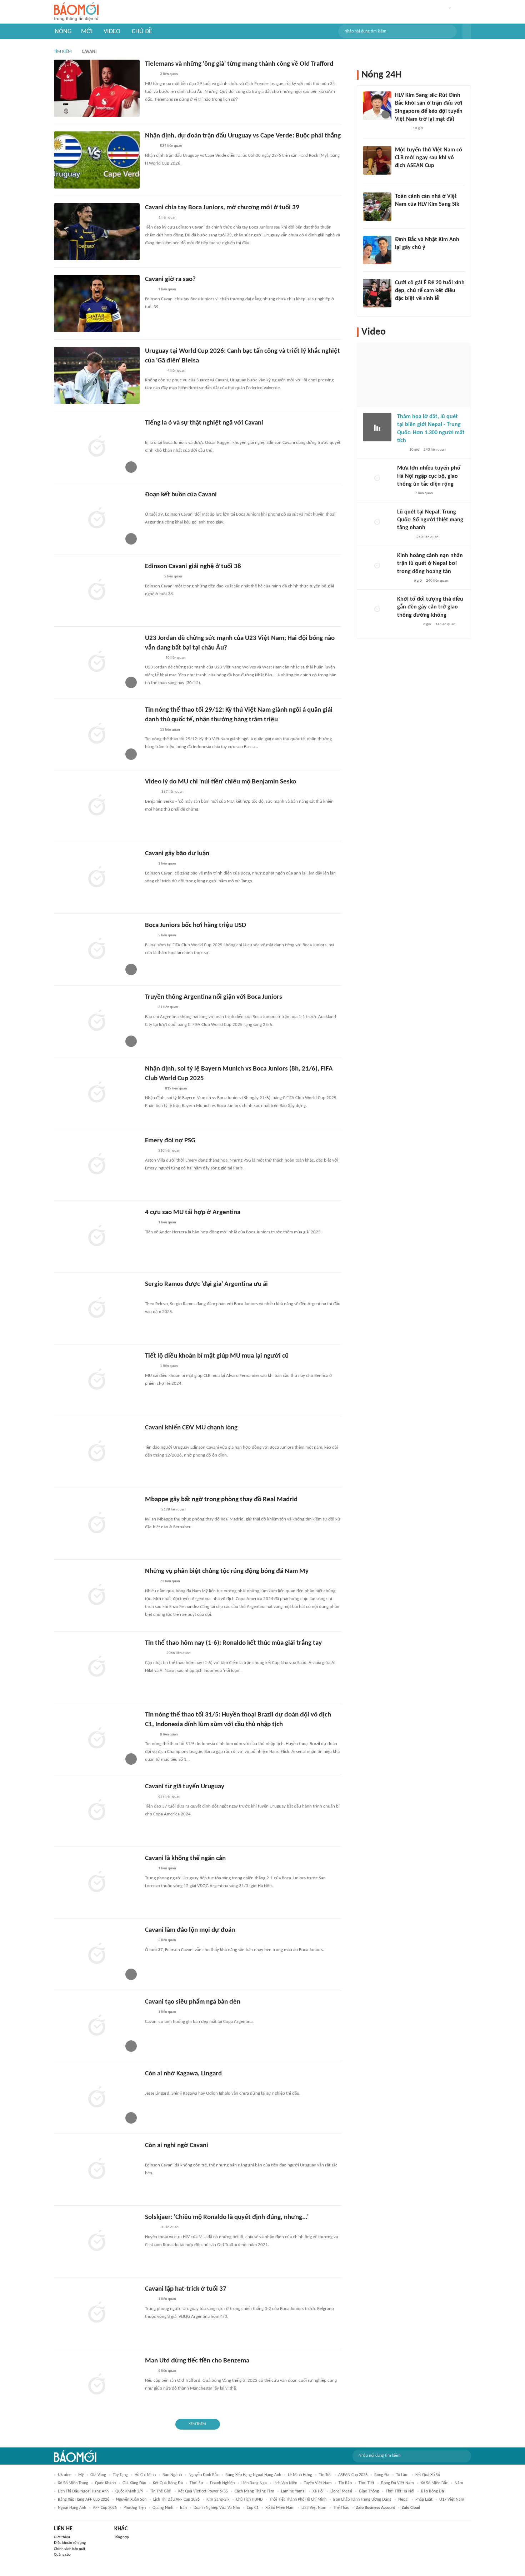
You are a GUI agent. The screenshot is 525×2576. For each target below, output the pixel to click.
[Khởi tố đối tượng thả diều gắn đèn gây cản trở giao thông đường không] (377, 610)
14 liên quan (445, 624)
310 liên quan (169, 1151)
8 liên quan (169, 1735)
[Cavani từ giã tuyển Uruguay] (97, 1811)
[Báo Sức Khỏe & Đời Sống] (403, 581)
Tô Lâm (402, 2475)
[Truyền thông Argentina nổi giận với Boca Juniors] (97, 1021)
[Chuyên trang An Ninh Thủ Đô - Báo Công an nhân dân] (401, 450)
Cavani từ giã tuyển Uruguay (185, 1787)
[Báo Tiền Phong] (402, 129)
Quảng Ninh (163, 2508)
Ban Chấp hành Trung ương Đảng (362, 2500)
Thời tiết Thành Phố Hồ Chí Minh (298, 2500)
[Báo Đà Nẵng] (154, 371)
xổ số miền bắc (434, 2483)
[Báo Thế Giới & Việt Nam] (150, 75)
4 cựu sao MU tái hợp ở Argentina (193, 1212)
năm (459, 2483)
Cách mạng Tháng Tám (254, 2491)
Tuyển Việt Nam (318, 2483)
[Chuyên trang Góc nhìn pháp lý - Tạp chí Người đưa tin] (150, 218)
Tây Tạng (120, 2475)
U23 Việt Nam (314, 2508)
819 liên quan (176, 1089)
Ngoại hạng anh (72, 2508)
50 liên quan (175, 658)
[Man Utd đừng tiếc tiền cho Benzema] (97, 2385)
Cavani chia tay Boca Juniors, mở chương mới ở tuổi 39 (222, 208)
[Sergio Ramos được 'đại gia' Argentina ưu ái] (97, 1308)
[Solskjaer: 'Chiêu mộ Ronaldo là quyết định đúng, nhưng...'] (97, 2241)
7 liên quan (424, 493)
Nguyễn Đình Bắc (204, 2475)
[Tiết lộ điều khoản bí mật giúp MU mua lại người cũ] (97, 1380)
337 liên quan (172, 792)
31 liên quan (168, 1007)
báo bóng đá (432, 2491)
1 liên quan (167, 218)
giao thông (369, 2491)
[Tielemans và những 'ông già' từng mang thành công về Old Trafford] (97, 88)
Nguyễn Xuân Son (131, 2500)
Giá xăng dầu (134, 2483)
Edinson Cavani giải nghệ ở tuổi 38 (193, 567)
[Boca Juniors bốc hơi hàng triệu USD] (97, 949)
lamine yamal (293, 2491)
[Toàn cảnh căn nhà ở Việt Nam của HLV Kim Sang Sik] (377, 207)
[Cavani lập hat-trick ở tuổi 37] (97, 2313)
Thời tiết (366, 2483)
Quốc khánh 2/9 (129, 2491)
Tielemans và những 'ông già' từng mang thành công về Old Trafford (239, 64)
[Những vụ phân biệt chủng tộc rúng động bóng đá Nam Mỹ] (97, 1595)
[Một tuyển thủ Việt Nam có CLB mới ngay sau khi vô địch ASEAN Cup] (377, 160)
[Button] (467, 31)
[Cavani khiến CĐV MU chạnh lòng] (97, 1452)
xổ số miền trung (73, 2483)
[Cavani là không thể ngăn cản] (97, 1883)
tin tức (325, 2475)
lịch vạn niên (285, 2483)
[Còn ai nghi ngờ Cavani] (97, 2170)
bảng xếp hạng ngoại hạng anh (253, 2475)
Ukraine (65, 2475)
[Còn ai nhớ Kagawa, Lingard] (97, 2098)
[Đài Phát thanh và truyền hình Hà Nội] (152, 577)
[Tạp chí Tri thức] (149, 290)
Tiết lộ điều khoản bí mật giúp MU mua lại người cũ (217, 1356)
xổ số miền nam (280, 2508)
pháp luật (424, 2500)
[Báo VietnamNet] (151, 792)
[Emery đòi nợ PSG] (97, 1165)
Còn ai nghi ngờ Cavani (177, 2146)
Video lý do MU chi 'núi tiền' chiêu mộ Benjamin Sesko (221, 782)
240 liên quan (435, 450)
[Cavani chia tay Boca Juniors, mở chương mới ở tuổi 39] (97, 232)
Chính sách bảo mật (70, 2549)
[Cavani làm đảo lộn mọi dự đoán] (97, 1954)
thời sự (196, 2483)
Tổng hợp (122, 2537)
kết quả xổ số (428, 2475)
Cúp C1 (253, 2508)
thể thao (341, 2508)
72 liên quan (170, 1581)
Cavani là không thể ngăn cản (185, 1858)
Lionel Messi (341, 2491)
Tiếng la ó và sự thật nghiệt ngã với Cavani (204, 423)
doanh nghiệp (222, 2483)
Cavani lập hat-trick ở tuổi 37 (186, 2289)
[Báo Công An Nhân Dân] (408, 625)
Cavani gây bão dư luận (177, 854)
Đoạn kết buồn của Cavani (181, 495)
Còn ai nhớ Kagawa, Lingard (183, 2074)
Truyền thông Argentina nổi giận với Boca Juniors (214, 997)
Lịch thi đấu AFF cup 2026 (176, 2500)
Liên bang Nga (254, 2483)
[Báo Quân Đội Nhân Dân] (154, 1654)
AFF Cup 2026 (105, 2508)
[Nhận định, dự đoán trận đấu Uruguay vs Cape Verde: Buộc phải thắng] (97, 160)
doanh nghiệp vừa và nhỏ (217, 2508)
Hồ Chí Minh (145, 2475)
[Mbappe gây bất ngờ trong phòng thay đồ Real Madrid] (97, 1524)
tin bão (345, 2483)
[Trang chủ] (76, 12)
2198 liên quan (174, 1510)
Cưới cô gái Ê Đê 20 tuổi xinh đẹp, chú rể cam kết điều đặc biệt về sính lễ (430, 291)
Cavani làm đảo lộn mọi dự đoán (190, 1930)
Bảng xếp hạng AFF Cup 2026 (84, 2500)
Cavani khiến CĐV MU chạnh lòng (191, 1428)
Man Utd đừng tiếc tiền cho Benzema (197, 2361)
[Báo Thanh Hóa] (153, 658)
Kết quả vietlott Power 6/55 (203, 2491)
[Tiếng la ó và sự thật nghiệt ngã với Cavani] (97, 447)
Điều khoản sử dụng (70, 2543)
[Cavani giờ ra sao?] (97, 304)
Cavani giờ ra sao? (170, 279)
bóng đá (382, 2475)
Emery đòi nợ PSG (170, 1141)
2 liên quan (173, 577)
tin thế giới (161, 2491)
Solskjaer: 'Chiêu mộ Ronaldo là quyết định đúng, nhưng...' (227, 2217)
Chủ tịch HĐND (249, 2500)
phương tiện (135, 2508)
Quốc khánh (105, 2483)
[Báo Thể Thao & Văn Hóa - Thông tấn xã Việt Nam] (150, 730)
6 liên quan (167, 2371)
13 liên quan (170, 730)
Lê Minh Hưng (300, 2475)
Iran (183, 2508)
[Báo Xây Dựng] (153, 1089)
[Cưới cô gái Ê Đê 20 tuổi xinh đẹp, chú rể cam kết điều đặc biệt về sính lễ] (377, 293)
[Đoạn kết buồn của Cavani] (97, 519)
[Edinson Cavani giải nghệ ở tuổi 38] (97, 591)
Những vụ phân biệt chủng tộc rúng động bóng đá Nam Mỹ (227, 1571)
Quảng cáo (62, 2555)
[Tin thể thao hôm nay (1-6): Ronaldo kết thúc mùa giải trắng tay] (97, 1667)
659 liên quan (169, 1797)
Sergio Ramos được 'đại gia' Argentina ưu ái (206, 1284)
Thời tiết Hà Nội (400, 2491)
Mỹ (81, 2475)
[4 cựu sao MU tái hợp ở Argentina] (97, 1237)
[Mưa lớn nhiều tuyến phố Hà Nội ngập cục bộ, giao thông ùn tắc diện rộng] (377, 478)
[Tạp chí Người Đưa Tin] (151, 2228)
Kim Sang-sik (218, 2500)
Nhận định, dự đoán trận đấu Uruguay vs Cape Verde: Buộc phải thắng (243, 136)
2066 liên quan (179, 1653)
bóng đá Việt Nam (397, 2483)
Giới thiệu (62, 2537)
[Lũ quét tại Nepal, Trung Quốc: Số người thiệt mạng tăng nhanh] (377, 522)
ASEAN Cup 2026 (353, 2475)
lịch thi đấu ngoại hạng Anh (83, 2491)
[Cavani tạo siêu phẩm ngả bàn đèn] (97, 2026)
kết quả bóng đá (168, 2483)
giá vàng (98, 2475)
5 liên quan (167, 935)
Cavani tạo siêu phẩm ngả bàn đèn (193, 2002)
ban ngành (172, 2475)
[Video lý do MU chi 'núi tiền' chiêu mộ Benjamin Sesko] (97, 806)
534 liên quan (171, 146)
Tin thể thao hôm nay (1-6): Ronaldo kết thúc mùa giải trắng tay (233, 1643)
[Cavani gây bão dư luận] (97, 878)
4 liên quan (176, 371)
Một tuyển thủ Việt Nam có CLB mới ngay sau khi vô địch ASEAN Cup (429, 158)
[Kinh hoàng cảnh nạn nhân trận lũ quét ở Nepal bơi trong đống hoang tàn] (377, 566)
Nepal (403, 2500)
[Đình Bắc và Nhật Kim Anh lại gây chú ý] (377, 250)
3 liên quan (169, 74)
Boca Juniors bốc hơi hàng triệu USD (196, 925)
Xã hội (318, 2491)
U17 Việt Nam (452, 2500)
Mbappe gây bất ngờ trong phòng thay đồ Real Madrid (221, 1500)
